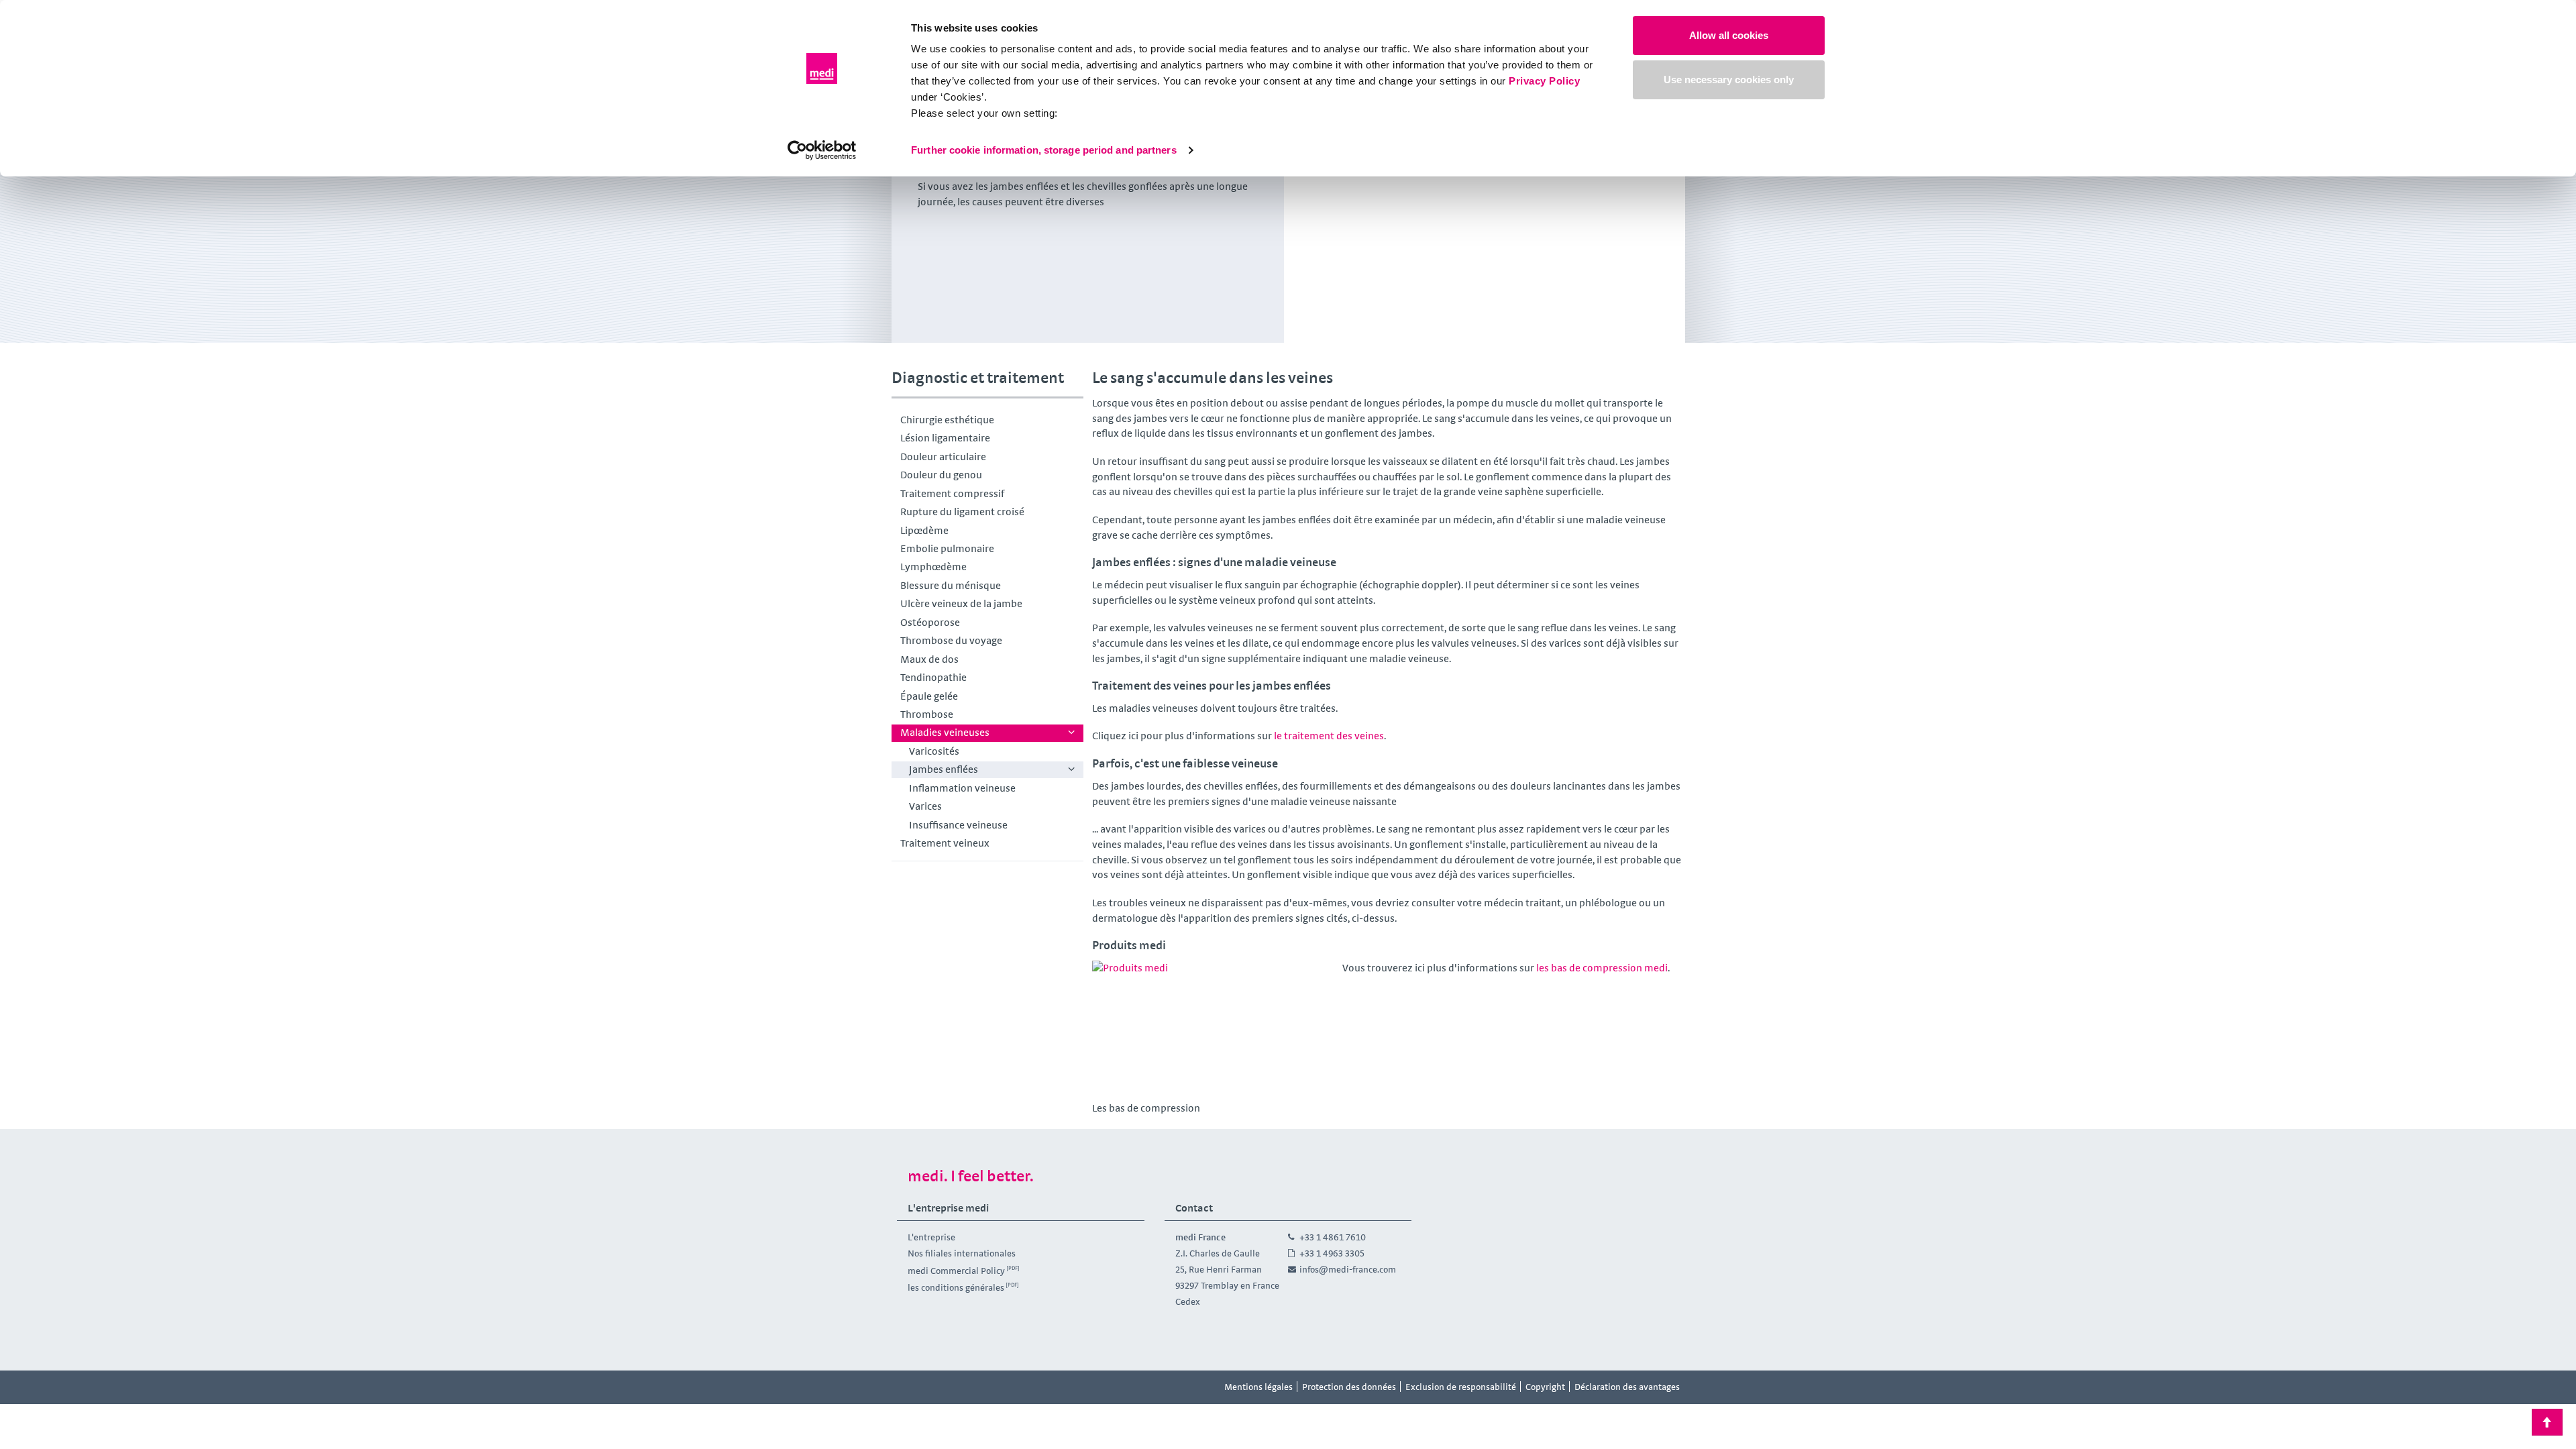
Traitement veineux (945, 843)
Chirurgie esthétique (947, 420)
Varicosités (934, 751)
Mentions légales (1258, 1387)
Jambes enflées (944, 769)
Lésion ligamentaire (945, 438)
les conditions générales (956, 1287)
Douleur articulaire (943, 457)
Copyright (1545, 1387)
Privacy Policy (1544, 81)
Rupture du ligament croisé (962, 512)
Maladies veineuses (945, 732)
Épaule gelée (929, 696)
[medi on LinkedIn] (971, 1387)
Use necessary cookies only (1729, 79)
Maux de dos (929, 659)
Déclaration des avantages (1627, 1387)
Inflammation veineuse (962, 788)
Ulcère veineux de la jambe (961, 603)
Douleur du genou (941, 475)
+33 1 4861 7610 (1333, 1237)
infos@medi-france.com (1348, 1269)
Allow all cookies (1729, 35)
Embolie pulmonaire (947, 548)
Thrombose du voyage (951, 640)
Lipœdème (924, 530)
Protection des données (1349, 1387)
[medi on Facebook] (911, 1387)
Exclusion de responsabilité (1461, 1387)
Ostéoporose (930, 622)
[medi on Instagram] (941, 1387)
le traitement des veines (1328, 736)
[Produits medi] (1213, 1029)
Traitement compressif (952, 493)
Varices (925, 806)
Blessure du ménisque (951, 585)
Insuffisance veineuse (958, 825)
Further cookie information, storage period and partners (1044, 150)
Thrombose (927, 714)
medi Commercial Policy (956, 1270)
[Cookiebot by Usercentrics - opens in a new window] (822, 150)
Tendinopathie (933, 677)
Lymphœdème (933, 567)
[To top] (2547, 1422)
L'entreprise (931, 1237)
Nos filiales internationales (962, 1253)
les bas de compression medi (1602, 968)
